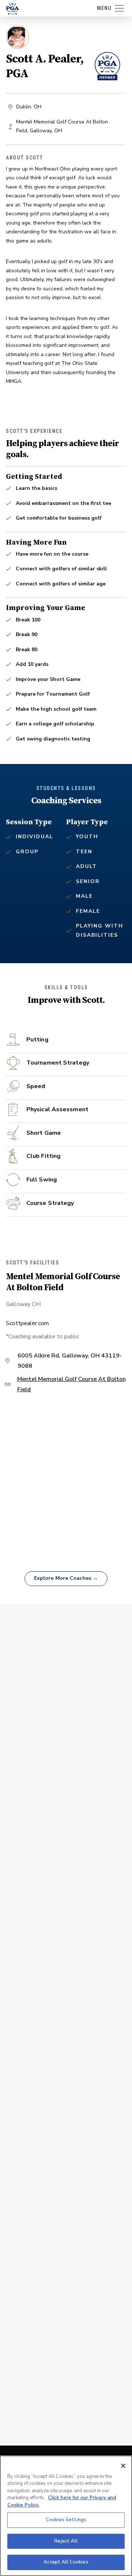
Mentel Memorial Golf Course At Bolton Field (71, 1385)
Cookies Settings (66, 2520)
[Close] (123, 2466)
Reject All (66, 2541)
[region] (66, 2516)
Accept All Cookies (66, 2562)
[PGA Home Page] (12, 8)
